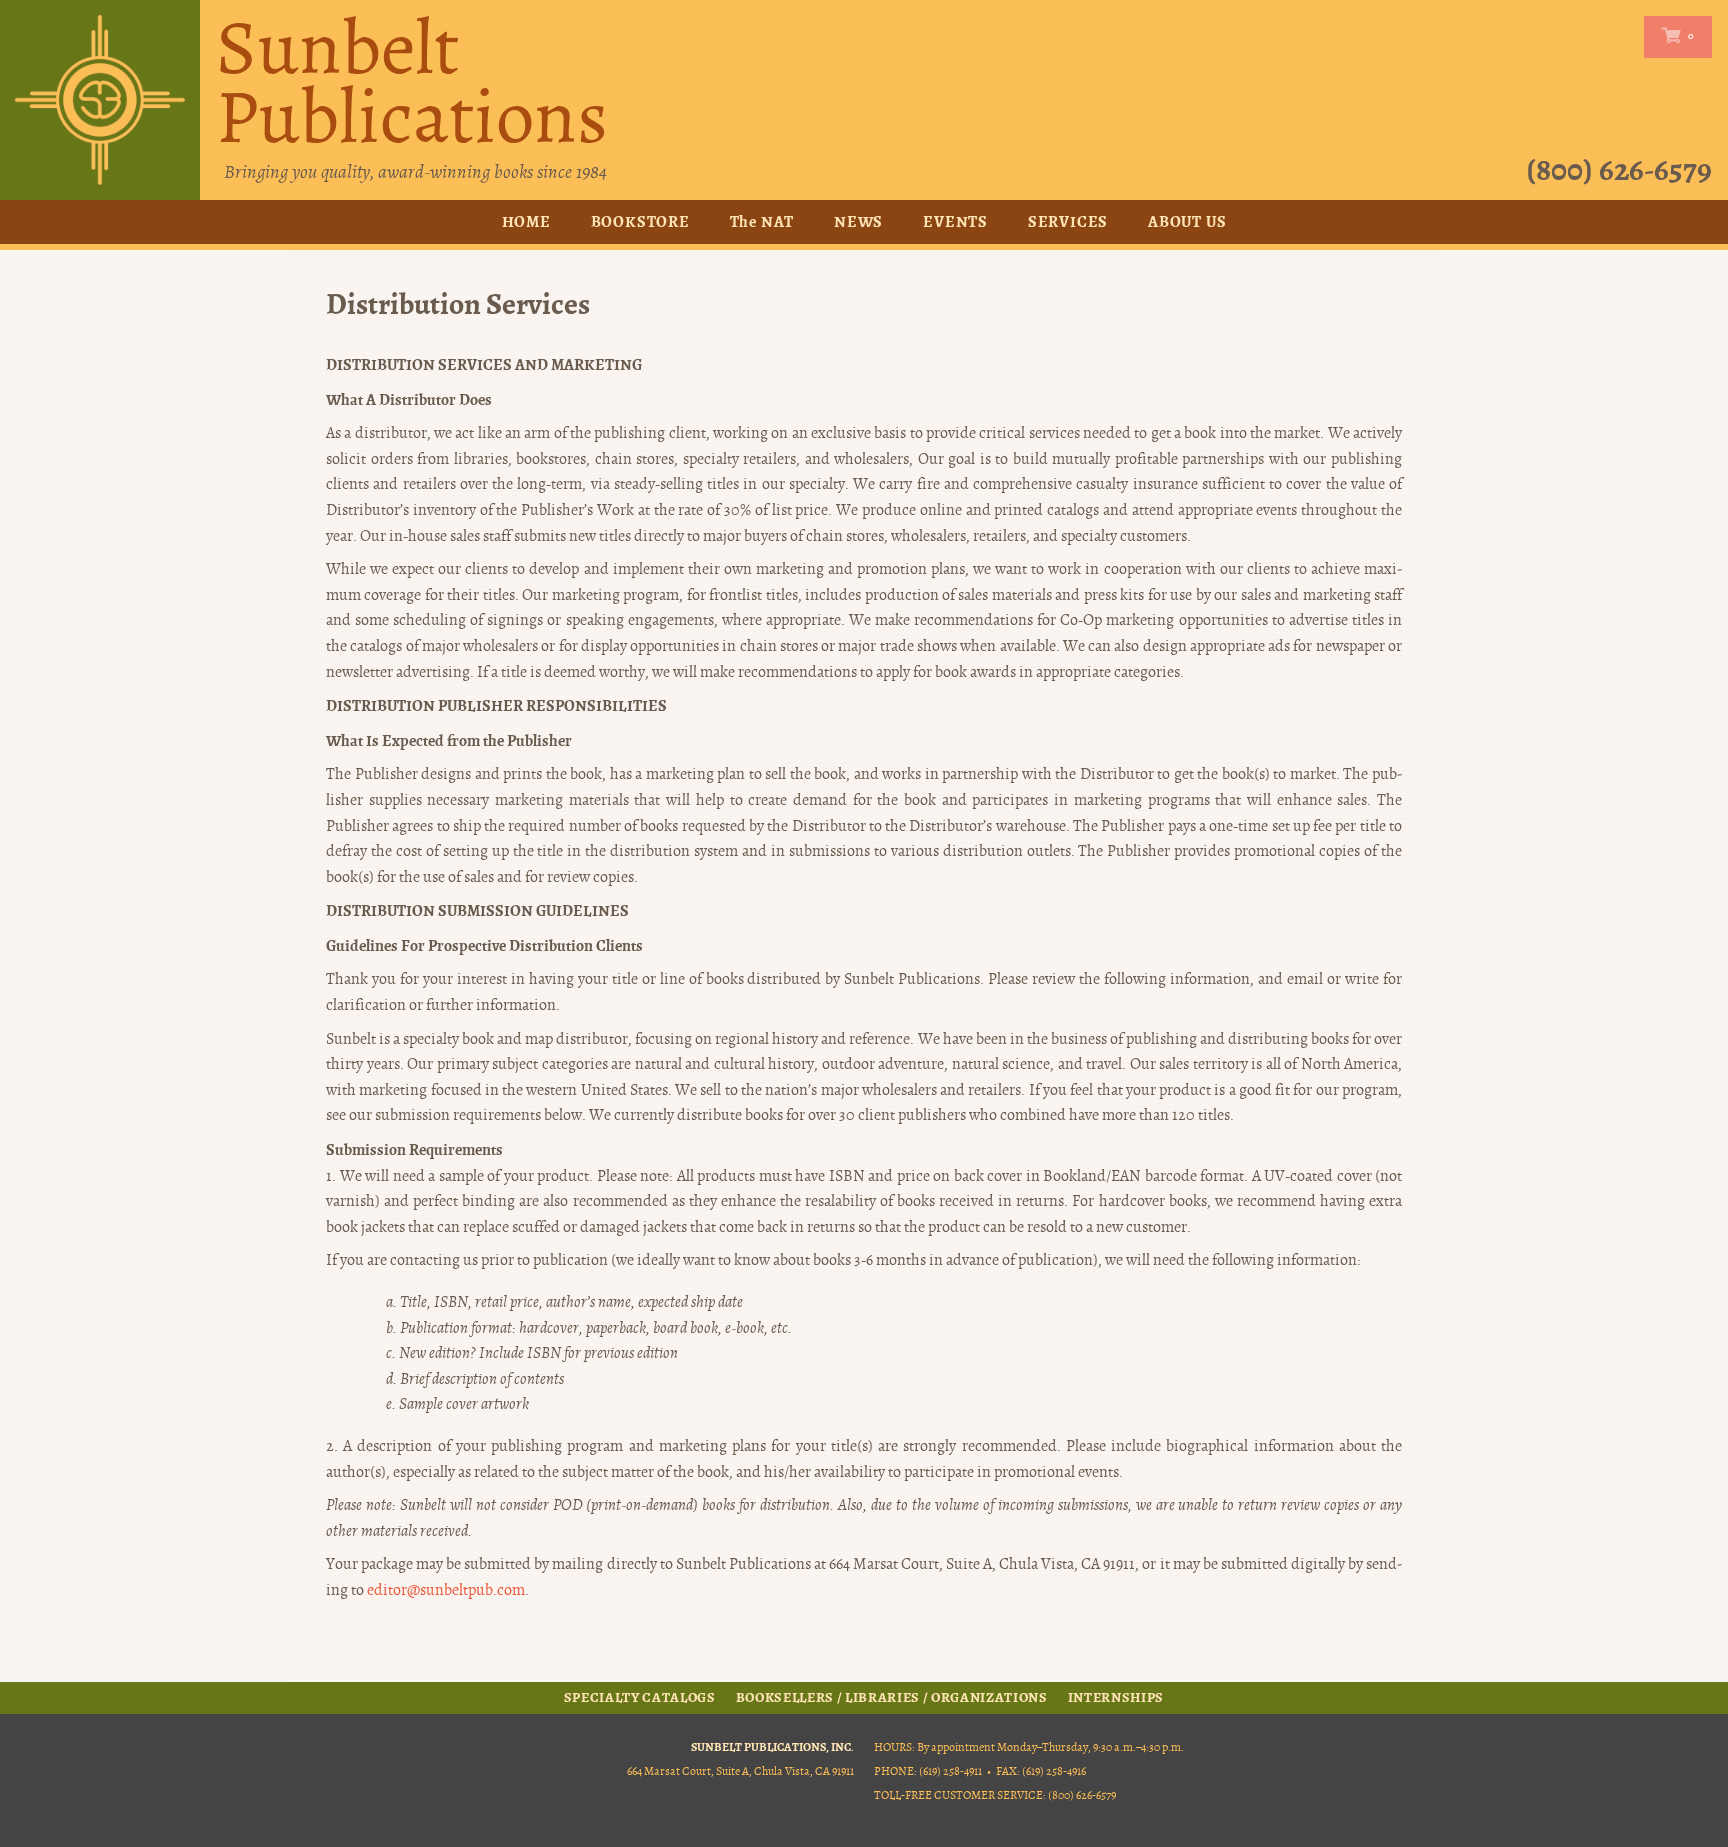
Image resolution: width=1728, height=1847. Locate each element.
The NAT (762, 221)
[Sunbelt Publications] (100, 100)
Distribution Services (458, 304)
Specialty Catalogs (640, 1698)
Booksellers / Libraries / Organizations (892, 1698)
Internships (1116, 1698)
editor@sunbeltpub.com (446, 1590)
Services (1068, 221)
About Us (1187, 221)
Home (526, 221)
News (858, 221)
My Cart (1673, 36)
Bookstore (640, 221)
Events (955, 221)
